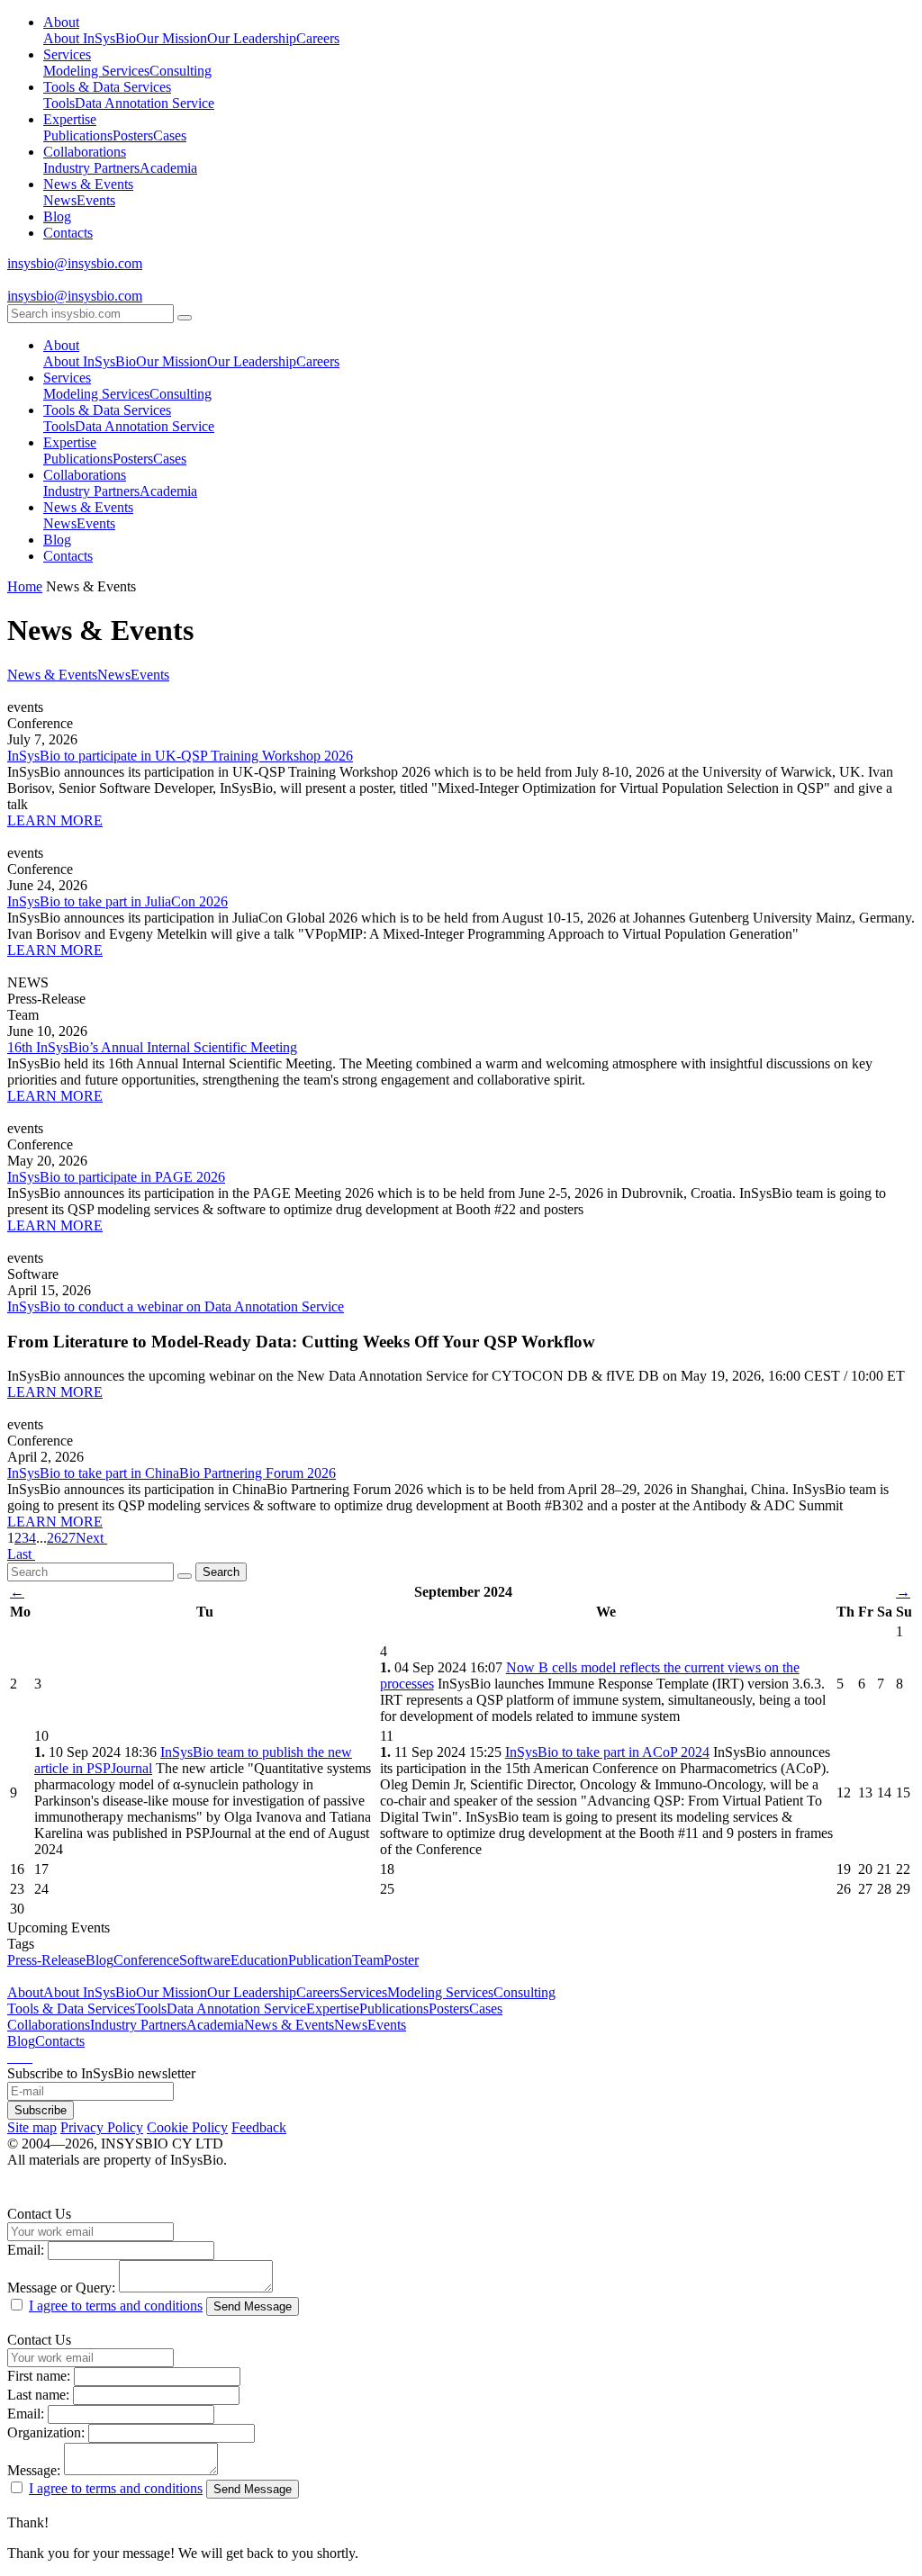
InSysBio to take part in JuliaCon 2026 (118, 901)
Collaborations (85, 152)
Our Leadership (252, 38)
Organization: (46, 2432)
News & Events (88, 184)
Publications (78, 135)
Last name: (38, 2395)
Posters (133, 135)
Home (25, 586)
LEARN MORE (55, 820)
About (61, 22)
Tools (59, 103)
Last (21, 1554)
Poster (401, 1960)
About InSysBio (90, 38)
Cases (170, 135)
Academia (168, 168)
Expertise (70, 119)
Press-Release (46, 1960)
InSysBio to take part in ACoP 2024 (607, 1752)
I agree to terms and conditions (116, 2306)
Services (67, 54)
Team (368, 1960)
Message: (34, 2470)
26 (54, 1538)
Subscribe (41, 2110)
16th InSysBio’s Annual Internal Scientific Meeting (152, 1047)
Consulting (181, 71)
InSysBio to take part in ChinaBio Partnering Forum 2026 (172, 1473)
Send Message (253, 2306)
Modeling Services (96, 71)
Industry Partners (91, 168)
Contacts (68, 233)
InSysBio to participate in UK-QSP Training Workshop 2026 (180, 756)
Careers (318, 38)
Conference (146, 1960)
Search (221, 1572)
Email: (26, 2250)
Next (91, 1538)
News (60, 200)
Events (96, 200)
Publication (320, 1960)
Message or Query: (61, 2288)
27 (68, 1538)
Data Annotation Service (145, 103)
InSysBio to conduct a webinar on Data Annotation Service (176, 1306)
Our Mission (172, 38)
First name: (39, 2376)
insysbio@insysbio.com (75, 263)
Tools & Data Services (107, 87)
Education (259, 1960)
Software (205, 1960)
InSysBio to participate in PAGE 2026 (116, 1177)
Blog (57, 216)
